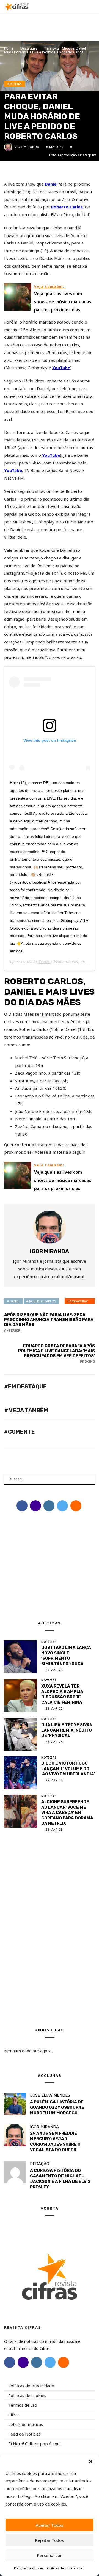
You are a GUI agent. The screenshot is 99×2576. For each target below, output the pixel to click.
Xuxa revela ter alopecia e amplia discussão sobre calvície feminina (62, 1694)
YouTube (61, 368)
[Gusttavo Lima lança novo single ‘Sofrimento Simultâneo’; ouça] (21, 1657)
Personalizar (50, 2555)
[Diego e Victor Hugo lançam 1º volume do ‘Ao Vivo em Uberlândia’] (21, 1773)
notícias (15, 84)
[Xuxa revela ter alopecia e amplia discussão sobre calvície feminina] (21, 1695)
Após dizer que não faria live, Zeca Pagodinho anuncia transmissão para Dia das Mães (49, 1322)
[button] (91, 2461)
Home (9, 48)
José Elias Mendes (50, 2095)
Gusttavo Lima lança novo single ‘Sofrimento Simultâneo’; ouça (66, 1656)
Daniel (51, 184)
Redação (40, 2164)
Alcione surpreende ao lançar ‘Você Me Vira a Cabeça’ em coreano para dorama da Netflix (67, 1813)
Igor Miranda (27, 147)
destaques (29, 48)
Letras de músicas (26, 2424)
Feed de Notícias (24, 2434)
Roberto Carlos (67, 207)
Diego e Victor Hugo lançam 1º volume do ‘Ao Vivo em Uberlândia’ (68, 1769)
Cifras (14, 2415)
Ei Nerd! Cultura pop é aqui (34, 2444)
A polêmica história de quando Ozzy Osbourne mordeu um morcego (57, 2107)
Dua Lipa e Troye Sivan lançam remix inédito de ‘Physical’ (67, 1730)
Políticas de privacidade (64, 2568)
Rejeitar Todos (50, 2540)
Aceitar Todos (50, 2525)
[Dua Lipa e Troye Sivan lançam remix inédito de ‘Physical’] (21, 1734)
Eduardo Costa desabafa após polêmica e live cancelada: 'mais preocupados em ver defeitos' (57, 1353)
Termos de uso (23, 2405)
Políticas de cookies (29, 2568)
